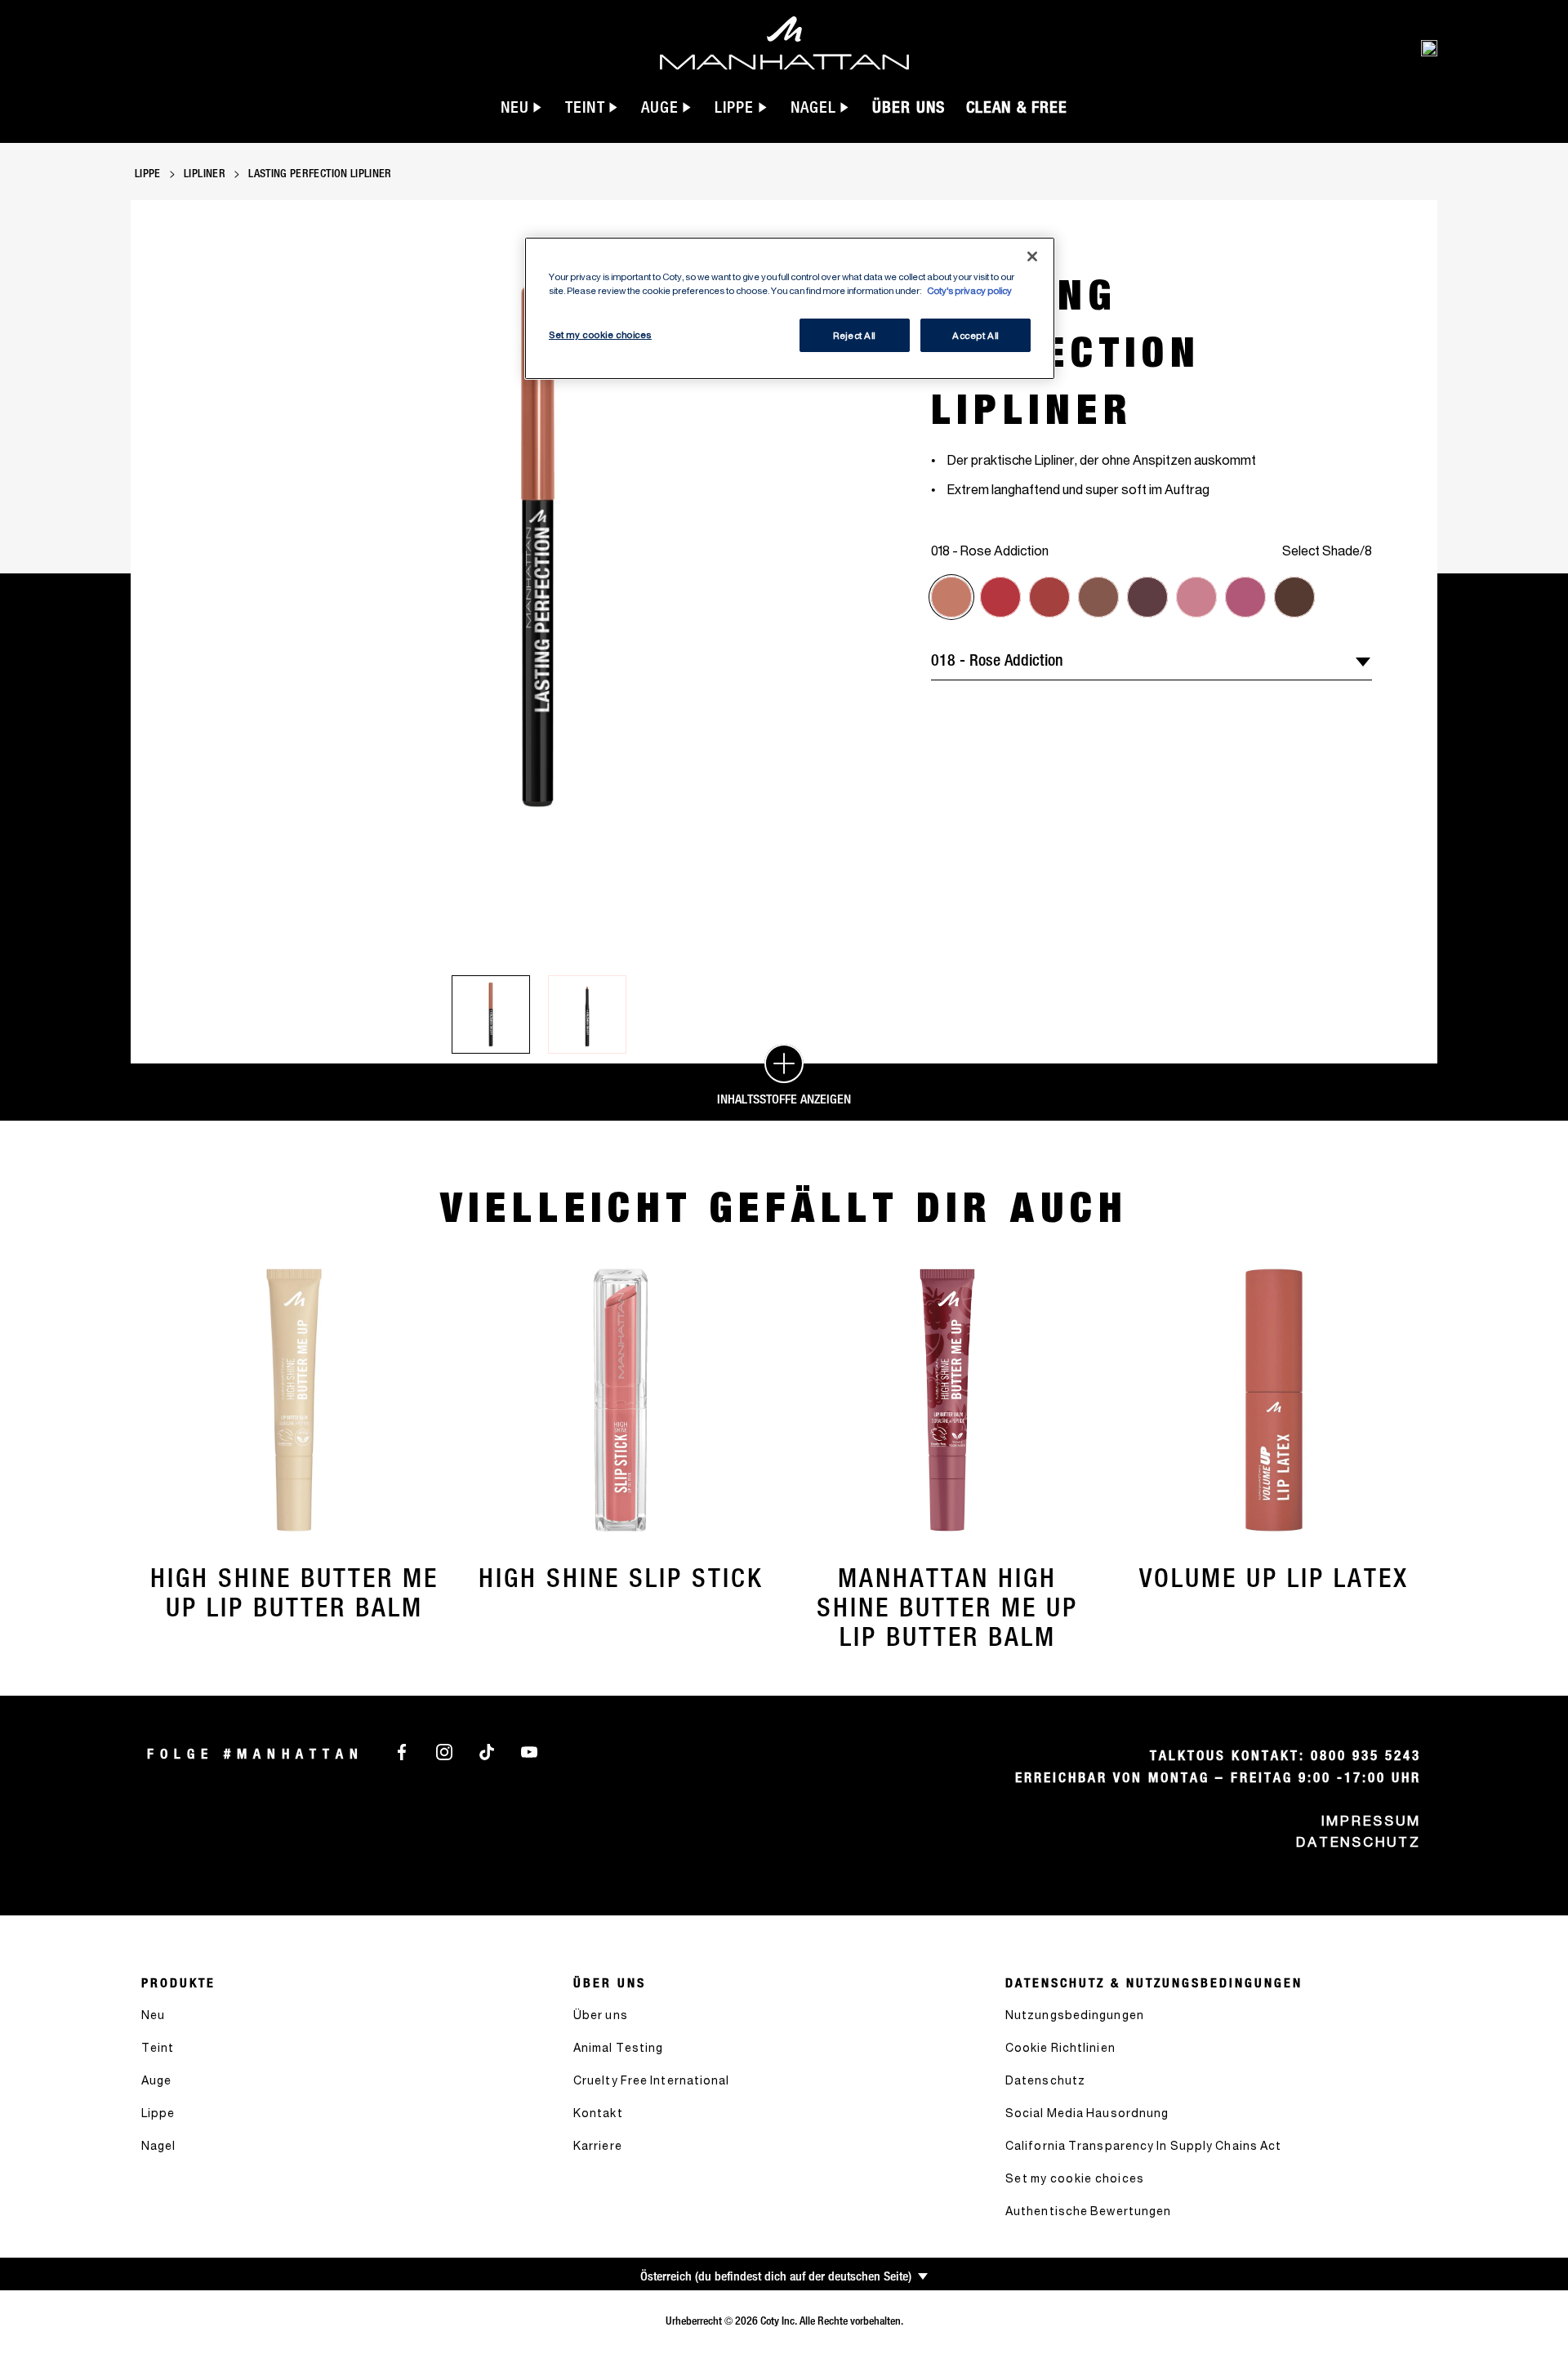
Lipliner (205, 173)
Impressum (1371, 1821)
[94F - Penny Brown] (1294, 597)
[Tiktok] (487, 1750)
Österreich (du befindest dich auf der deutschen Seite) (776, 2276)
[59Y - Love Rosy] (1147, 597)
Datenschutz (1359, 1842)
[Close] (1032, 256)
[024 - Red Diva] (1000, 597)
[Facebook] (402, 1750)
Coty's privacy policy (969, 290)
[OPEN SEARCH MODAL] (1429, 47)
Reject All (854, 335)
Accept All (976, 335)
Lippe (148, 173)
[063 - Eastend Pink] (1196, 597)
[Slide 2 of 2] (587, 1014)
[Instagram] (444, 1750)
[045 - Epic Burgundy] (1049, 597)
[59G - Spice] (1098, 597)
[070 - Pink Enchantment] (1245, 597)
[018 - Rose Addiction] (951, 597)
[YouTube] (529, 1750)
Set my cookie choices (1075, 2178)
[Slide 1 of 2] (491, 1014)
